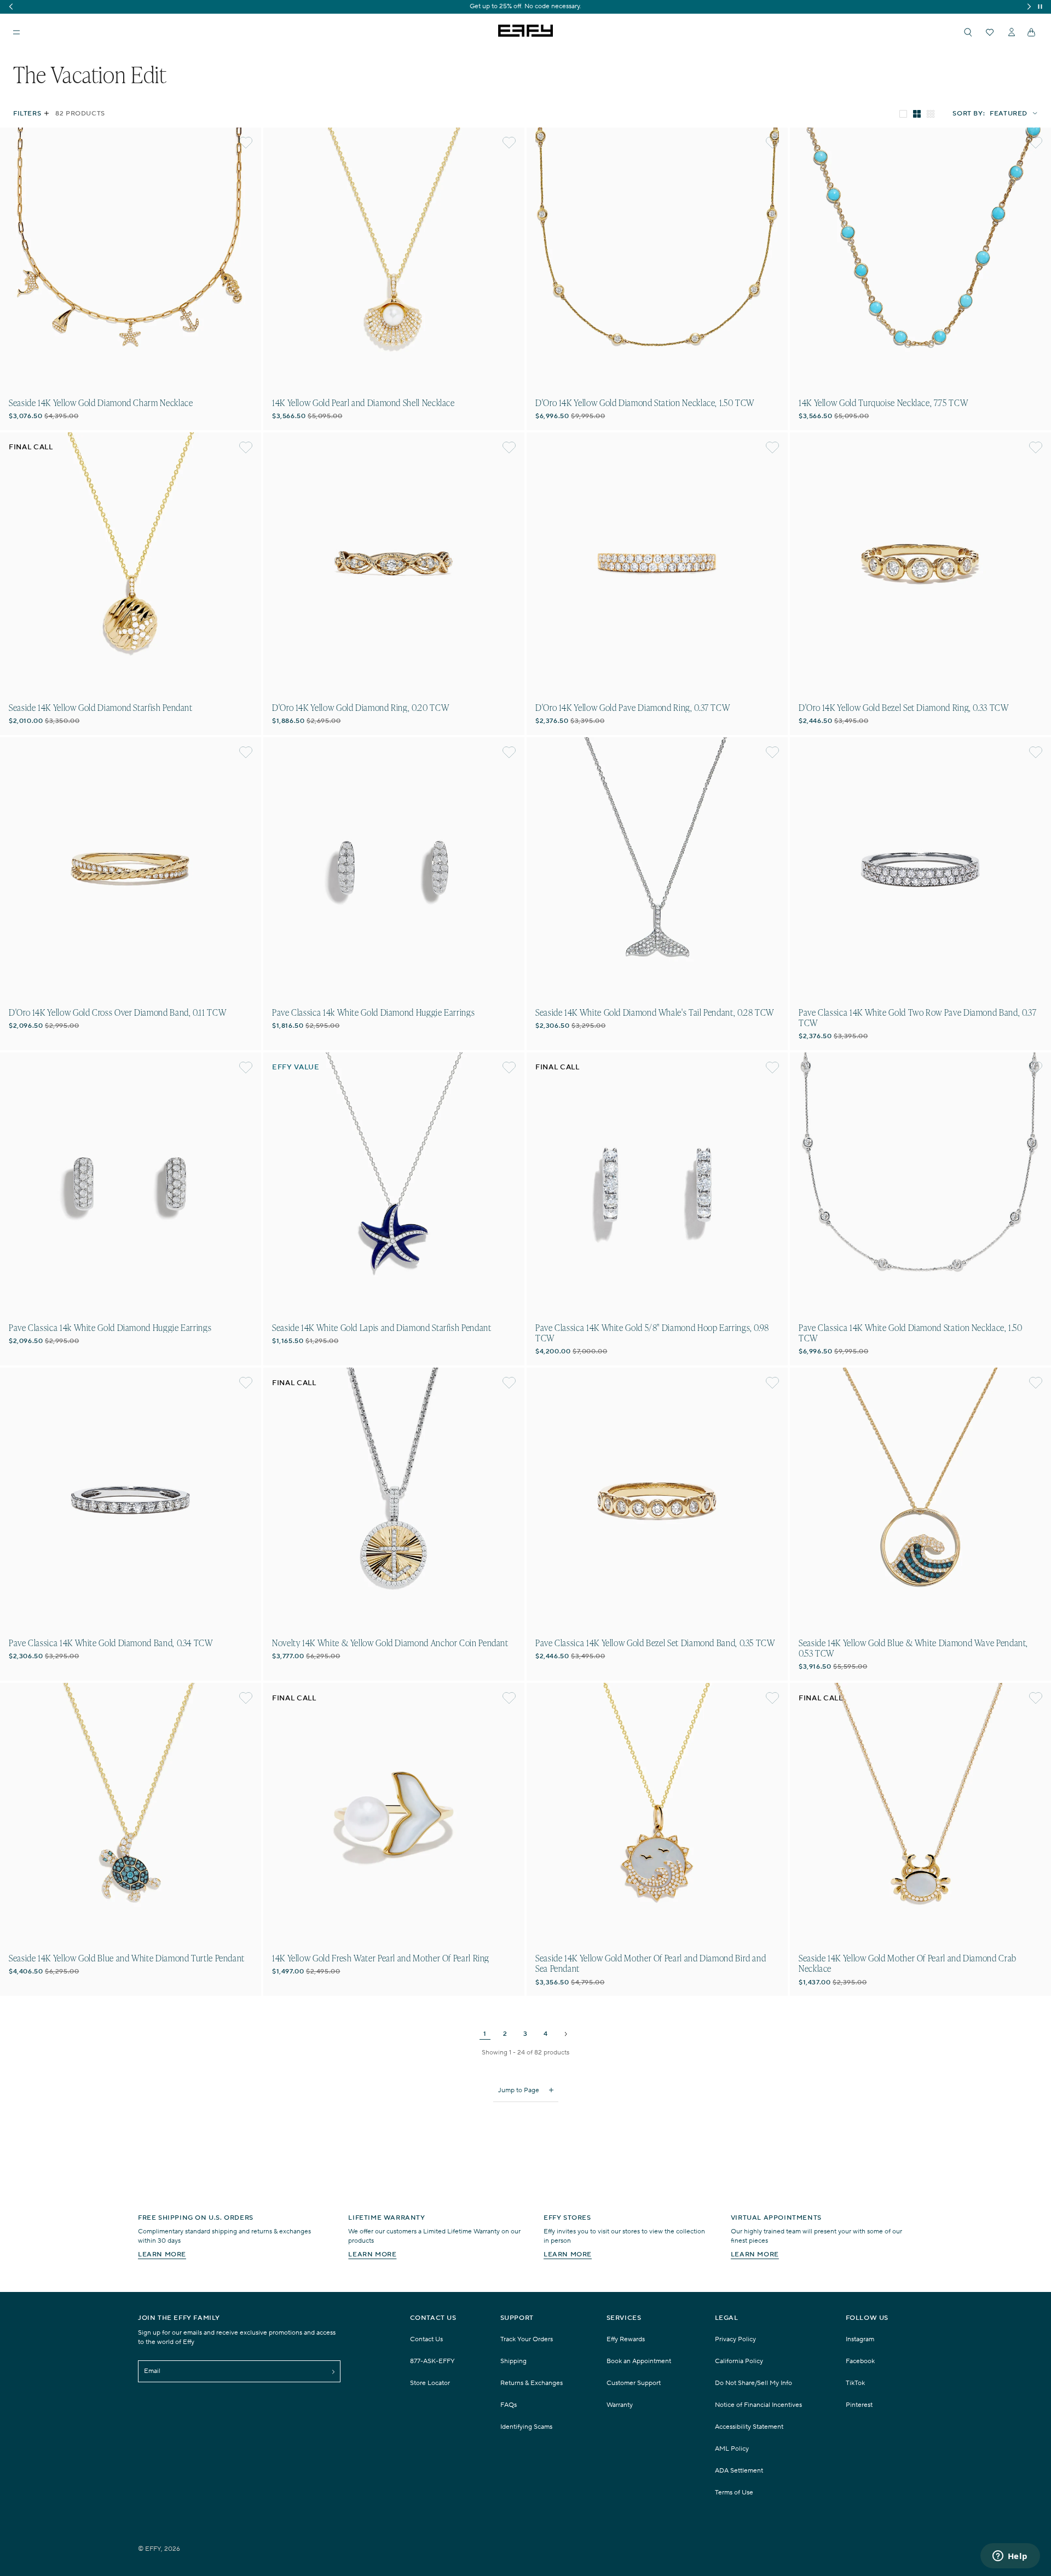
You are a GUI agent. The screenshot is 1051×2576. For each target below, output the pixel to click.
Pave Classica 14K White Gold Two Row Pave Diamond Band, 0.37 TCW (917, 1017)
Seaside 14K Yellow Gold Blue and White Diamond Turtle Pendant (127, 1958)
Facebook (860, 2361)
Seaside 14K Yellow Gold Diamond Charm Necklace (101, 403)
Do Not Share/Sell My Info (753, 2383)
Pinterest (859, 2405)
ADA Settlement (739, 2471)
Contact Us (426, 2339)
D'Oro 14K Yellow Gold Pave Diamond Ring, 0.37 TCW (633, 707)
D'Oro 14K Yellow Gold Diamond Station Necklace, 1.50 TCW (645, 403)
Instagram (860, 2339)
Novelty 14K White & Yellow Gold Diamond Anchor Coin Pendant (390, 1643)
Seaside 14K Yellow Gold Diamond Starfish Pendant (101, 707)
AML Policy (732, 2449)
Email (152, 2371)
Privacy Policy (735, 2339)
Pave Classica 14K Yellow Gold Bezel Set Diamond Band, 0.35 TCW (655, 1643)
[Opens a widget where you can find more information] (1010, 2557)
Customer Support (634, 2383)
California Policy (739, 2361)
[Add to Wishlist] (246, 143)
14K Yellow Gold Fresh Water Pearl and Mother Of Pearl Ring (381, 1958)
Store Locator (430, 2383)
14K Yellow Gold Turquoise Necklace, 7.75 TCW (883, 403)
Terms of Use (734, 2493)
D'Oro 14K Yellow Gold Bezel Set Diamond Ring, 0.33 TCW (904, 707)
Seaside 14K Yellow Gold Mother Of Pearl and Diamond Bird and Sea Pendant (651, 1963)
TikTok (855, 2383)
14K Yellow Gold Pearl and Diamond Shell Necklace (363, 403)
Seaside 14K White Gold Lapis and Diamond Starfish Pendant (382, 1327)
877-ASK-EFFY (432, 2361)
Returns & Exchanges (532, 2383)
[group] (525, 7)
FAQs (509, 2405)
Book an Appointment (639, 2361)
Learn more (162, 2254)
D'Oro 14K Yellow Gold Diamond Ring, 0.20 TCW (360, 707)
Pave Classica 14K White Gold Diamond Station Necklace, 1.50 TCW (911, 1333)
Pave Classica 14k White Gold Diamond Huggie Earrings (373, 1012)
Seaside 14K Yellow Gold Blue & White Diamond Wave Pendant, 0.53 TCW (913, 1648)
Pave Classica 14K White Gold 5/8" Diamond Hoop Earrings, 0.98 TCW (652, 1333)
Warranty (620, 2405)
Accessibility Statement (749, 2427)
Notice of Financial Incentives (758, 2405)
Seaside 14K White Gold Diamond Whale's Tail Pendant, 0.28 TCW (655, 1012)
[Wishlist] (990, 32)
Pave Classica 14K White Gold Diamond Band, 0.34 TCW (111, 1643)
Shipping (513, 2361)
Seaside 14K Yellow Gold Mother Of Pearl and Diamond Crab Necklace (908, 1963)
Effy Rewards (626, 2339)
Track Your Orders (527, 2339)
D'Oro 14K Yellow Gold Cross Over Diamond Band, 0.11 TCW (117, 1012)
